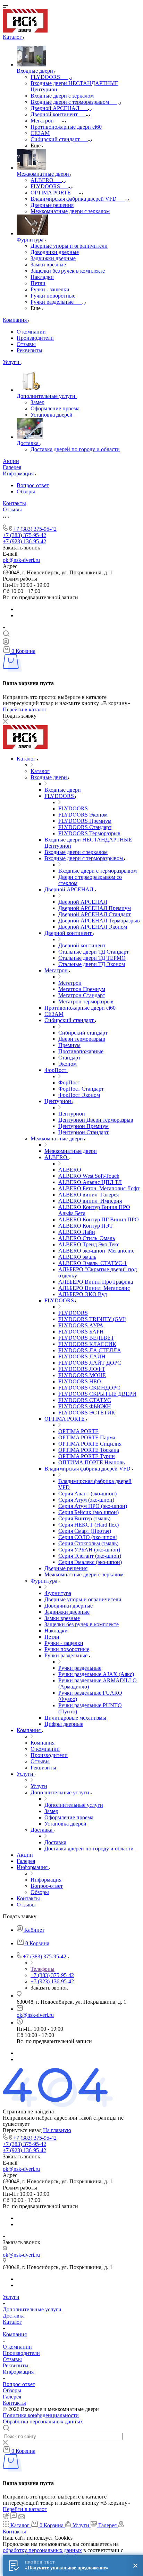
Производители (35, 338)
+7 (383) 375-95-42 (35, 529)
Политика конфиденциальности (41, 2415)
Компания (15, 2334)
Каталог (12, 2322)
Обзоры (26, 491)
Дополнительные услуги (32, 2309)
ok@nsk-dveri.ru (21, 560)
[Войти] (6, 643)
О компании (31, 332)
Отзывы (26, 344)
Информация (18, 2372)
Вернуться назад (22, 2130)
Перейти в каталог (25, 709)
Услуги (11, 2297)
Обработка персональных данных (43, 2422)
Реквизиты (30, 350)
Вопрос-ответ (33, 485)
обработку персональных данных (42, 2550)
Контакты (14, 2403)
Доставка (14, 2316)
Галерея (12, 2397)
